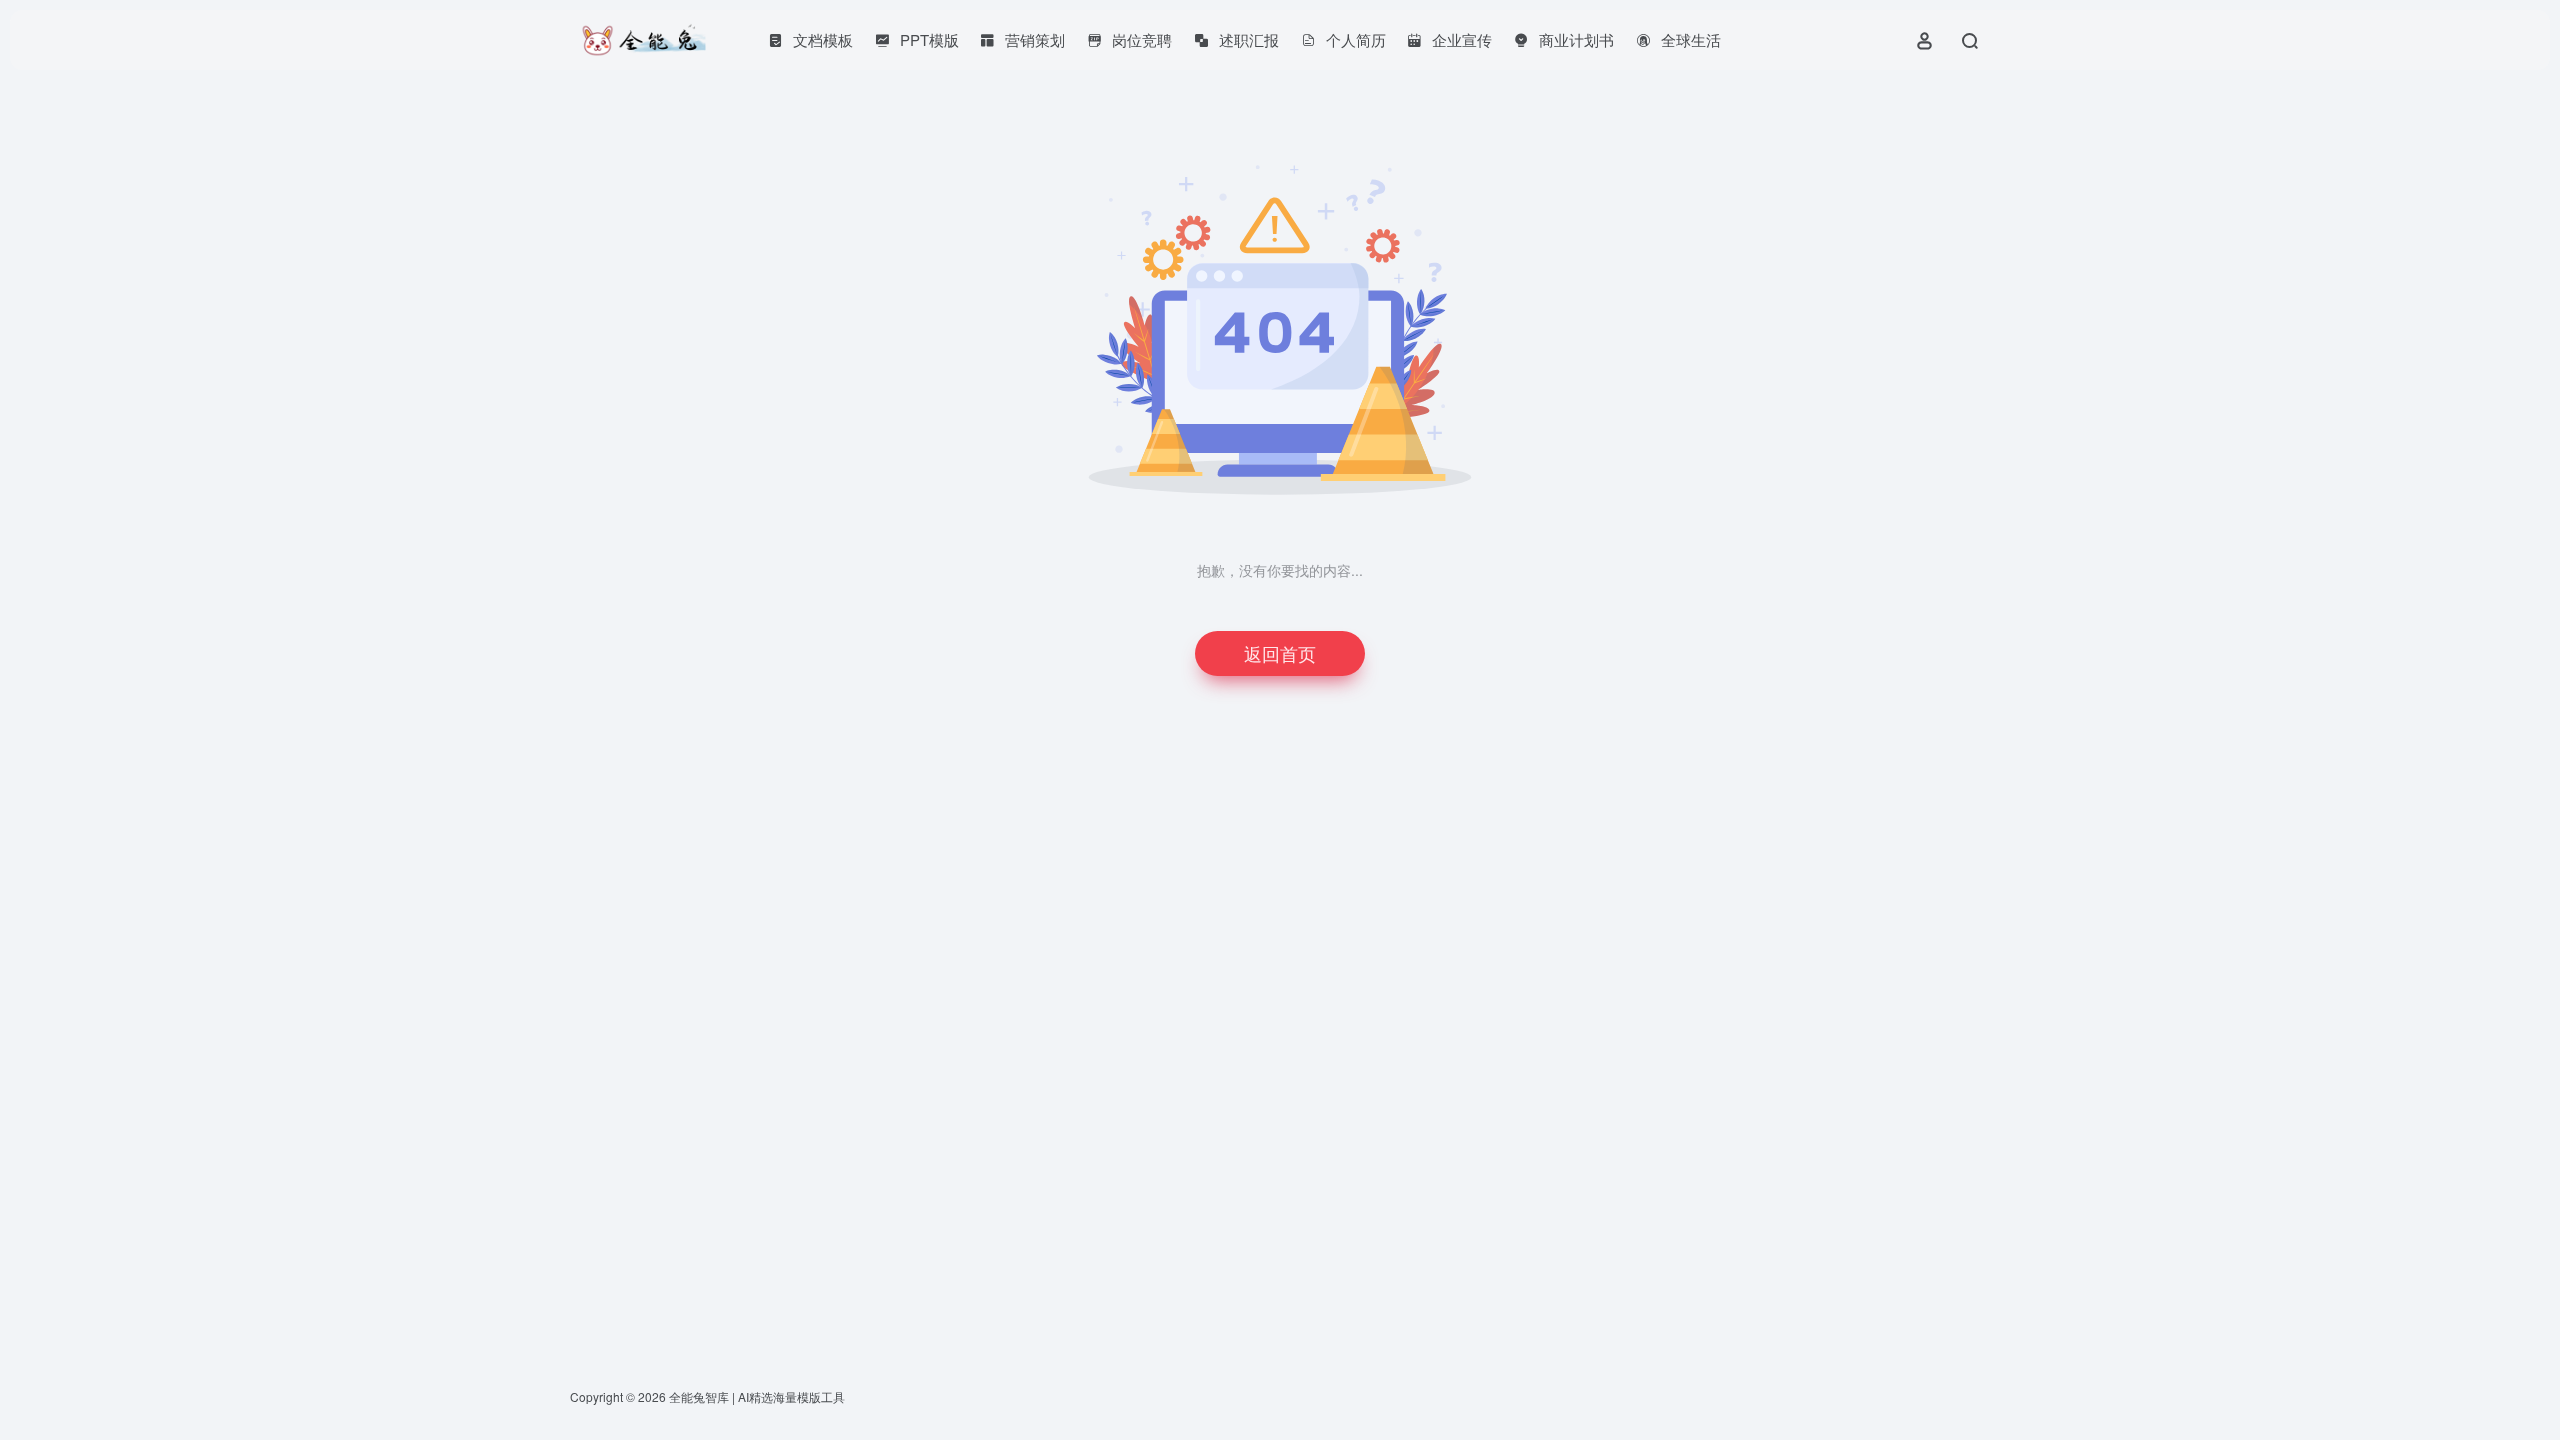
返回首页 (1280, 653)
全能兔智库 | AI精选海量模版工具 (757, 1396)
